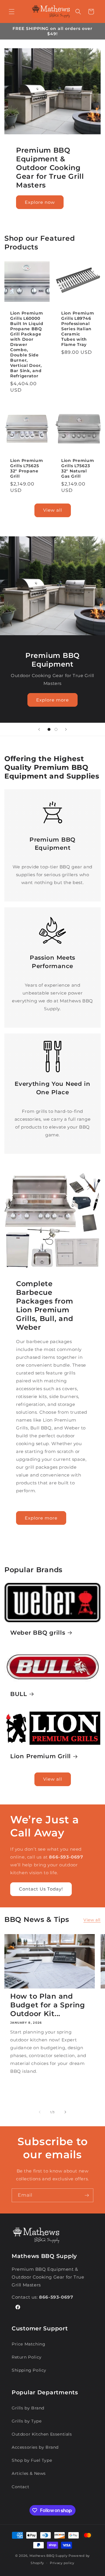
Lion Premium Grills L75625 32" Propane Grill (27, 468)
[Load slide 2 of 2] (56, 729)
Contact (20, 2487)
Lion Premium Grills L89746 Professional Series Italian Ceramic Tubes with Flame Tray (78, 329)
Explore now (40, 202)
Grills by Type (27, 2421)
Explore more (52, 700)
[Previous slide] (39, 729)
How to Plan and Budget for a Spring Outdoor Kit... (48, 2005)
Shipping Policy (29, 2370)
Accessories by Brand (35, 2447)
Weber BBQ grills (38, 1633)
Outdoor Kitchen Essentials (42, 2434)
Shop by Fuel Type (32, 2460)
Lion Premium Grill (41, 1756)
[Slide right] (65, 2112)
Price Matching (28, 2344)
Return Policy (27, 2357)
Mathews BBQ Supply (49, 2556)
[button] (12, 12)
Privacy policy (62, 2563)
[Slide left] (40, 2112)
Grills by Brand (28, 2408)
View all (53, 510)
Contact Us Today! (41, 1889)
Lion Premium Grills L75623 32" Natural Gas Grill (78, 468)
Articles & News (29, 2473)
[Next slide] (66, 729)
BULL (19, 1694)
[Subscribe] (87, 2195)
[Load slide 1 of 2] (49, 729)
